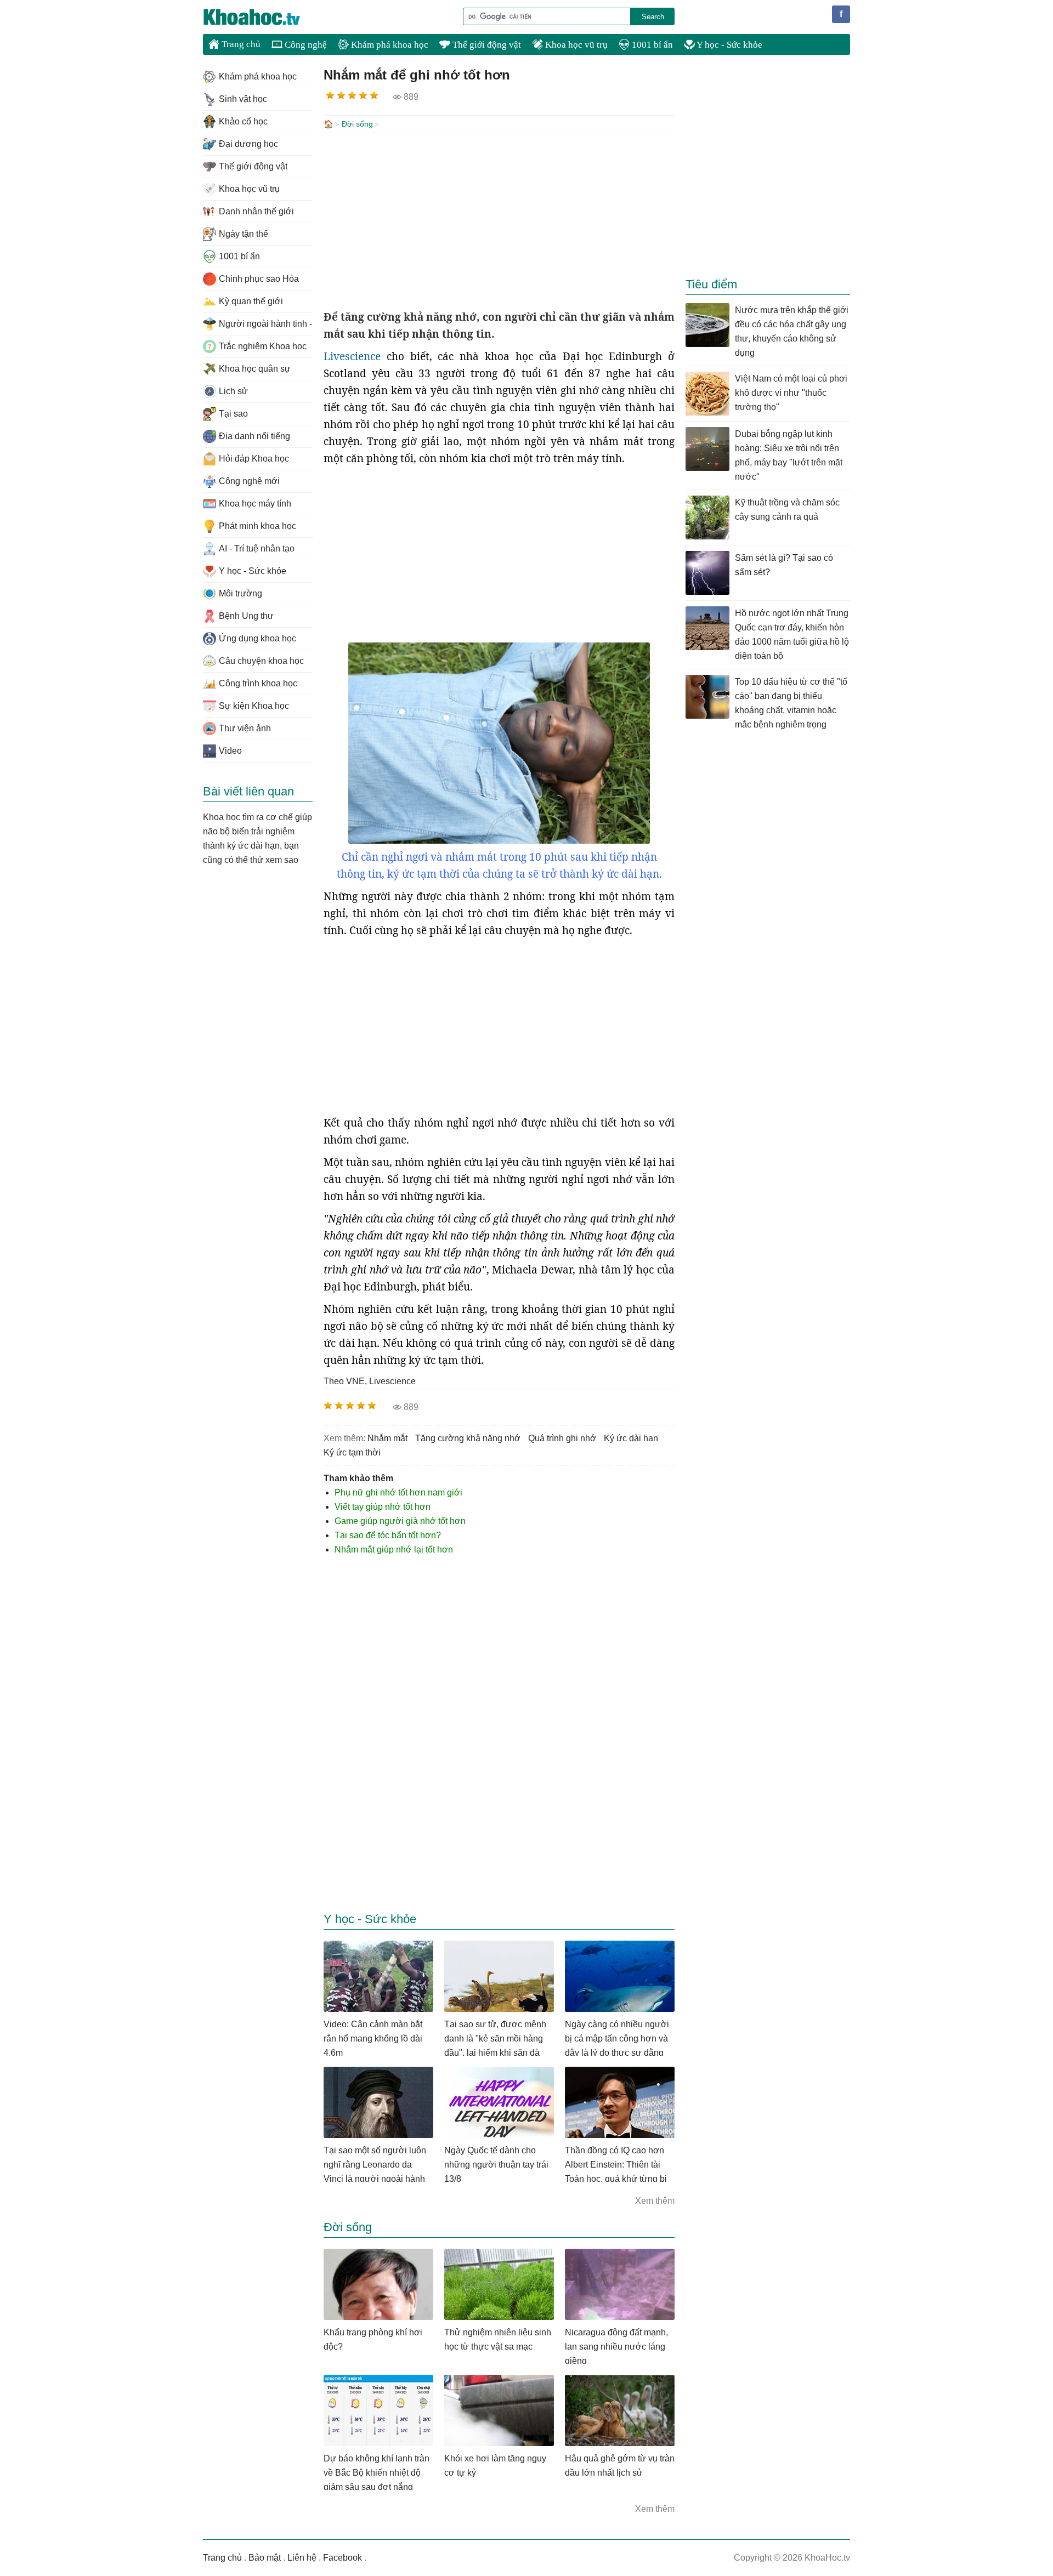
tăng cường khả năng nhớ (468, 1438)
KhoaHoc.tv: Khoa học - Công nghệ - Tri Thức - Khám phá (263, 17)
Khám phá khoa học (389, 45)
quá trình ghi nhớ (562, 1438)
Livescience (352, 356)
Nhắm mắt (387, 1438)
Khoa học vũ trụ (575, 45)
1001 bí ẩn (651, 45)
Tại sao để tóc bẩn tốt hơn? (388, 1535)
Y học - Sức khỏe (729, 45)
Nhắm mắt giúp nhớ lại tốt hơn (394, 1549)
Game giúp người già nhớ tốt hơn (400, 1521)
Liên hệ (302, 2558)
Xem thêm (655, 2201)
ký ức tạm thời (352, 1452)
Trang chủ (240, 44)
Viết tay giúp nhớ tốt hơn (383, 1507)
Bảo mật (265, 2558)
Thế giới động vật (486, 45)
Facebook (342, 2558)
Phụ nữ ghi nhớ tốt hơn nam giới (398, 1492)
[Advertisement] (499, 221)
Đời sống (357, 124)
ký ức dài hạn (631, 1438)
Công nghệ (305, 45)
